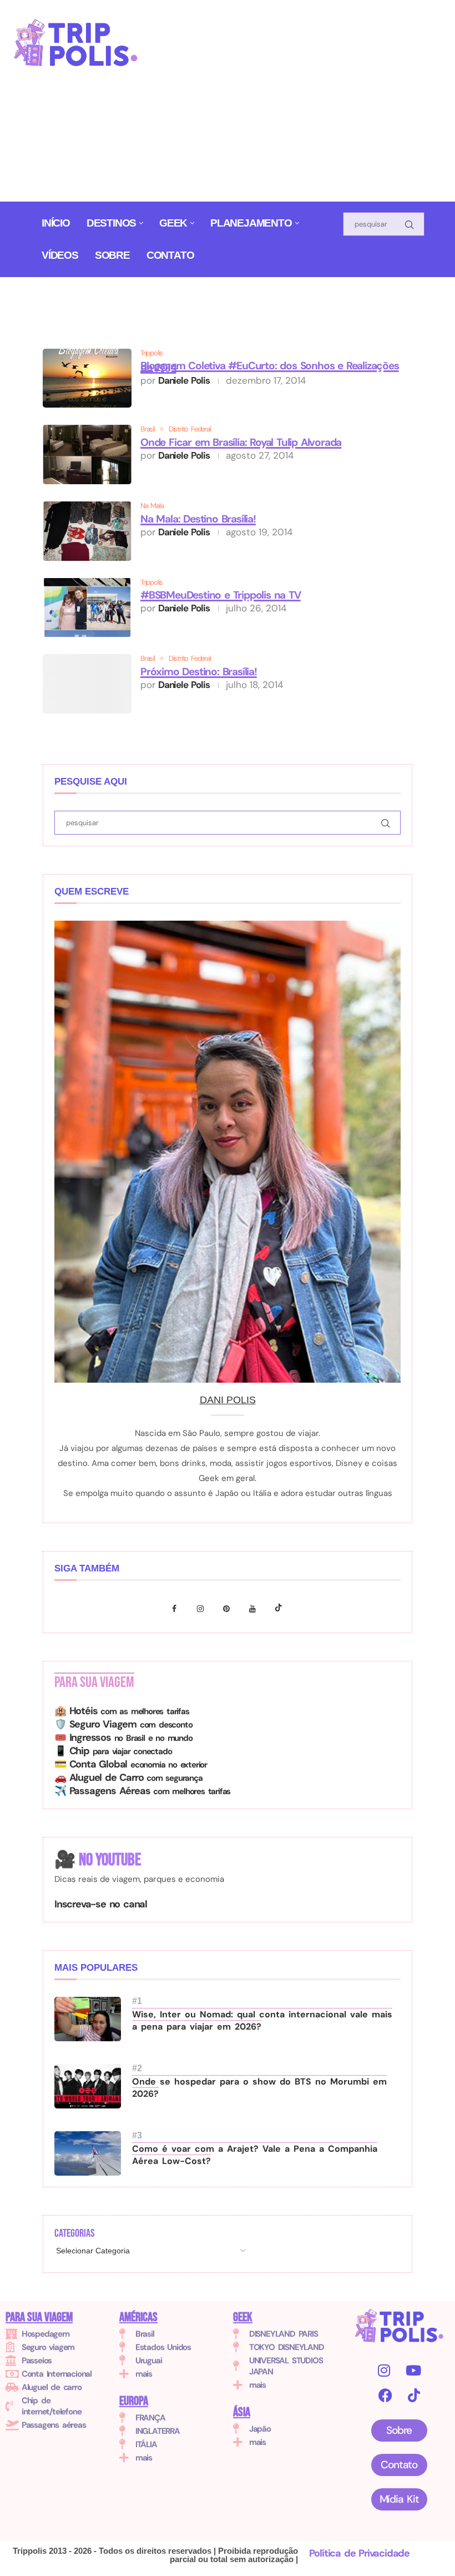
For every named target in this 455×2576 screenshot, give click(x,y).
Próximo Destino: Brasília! (199, 672)
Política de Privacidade (359, 2553)
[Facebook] (177, 1608)
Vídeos (60, 255)
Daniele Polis (184, 380)
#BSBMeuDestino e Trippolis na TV (221, 595)
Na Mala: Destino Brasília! (198, 519)
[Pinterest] (229, 1608)
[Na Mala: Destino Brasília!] (87, 531)
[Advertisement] (306, 105)
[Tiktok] (279, 1608)
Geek (173, 223)
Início (56, 223)
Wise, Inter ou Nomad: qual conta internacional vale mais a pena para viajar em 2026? (262, 2020)
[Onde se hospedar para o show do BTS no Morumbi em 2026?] (88, 2086)
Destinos (111, 223)
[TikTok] (414, 2395)
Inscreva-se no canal (101, 1904)
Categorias (74, 2233)
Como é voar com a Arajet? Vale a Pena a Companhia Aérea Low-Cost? (255, 2155)
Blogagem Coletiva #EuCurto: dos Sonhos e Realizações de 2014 (270, 366)
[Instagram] (203, 1608)
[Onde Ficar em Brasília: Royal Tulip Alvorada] (87, 455)
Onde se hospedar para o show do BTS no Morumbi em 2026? (259, 2088)
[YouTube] (413, 2370)
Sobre (112, 255)
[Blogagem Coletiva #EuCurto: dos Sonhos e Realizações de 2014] (87, 378)
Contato (170, 255)
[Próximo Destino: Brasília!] (87, 684)
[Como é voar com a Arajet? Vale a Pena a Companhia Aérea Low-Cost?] (88, 2153)
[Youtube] (255, 1608)
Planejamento (251, 223)
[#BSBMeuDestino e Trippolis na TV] (87, 608)
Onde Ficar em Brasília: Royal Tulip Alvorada (241, 442)
